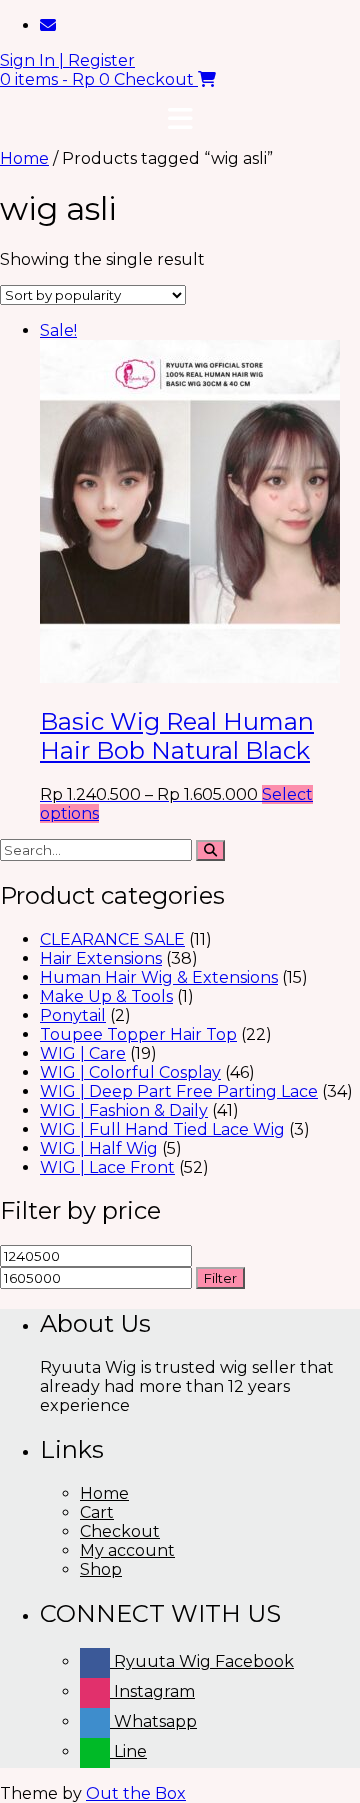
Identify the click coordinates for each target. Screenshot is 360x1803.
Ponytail (73, 1015)
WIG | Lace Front (107, 1167)
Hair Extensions (101, 958)
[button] (180, 119)
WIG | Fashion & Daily (124, 1110)
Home (24, 158)
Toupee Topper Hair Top (138, 1034)
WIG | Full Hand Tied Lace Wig (162, 1129)
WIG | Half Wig (99, 1148)
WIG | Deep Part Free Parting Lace (179, 1091)
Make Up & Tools (106, 996)
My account (127, 1550)
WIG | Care (83, 1053)
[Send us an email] (48, 25)
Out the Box (136, 1793)
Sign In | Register (67, 60)
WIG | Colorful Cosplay (130, 1072)
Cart (97, 1512)
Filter (220, 1278)
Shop (101, 1569)
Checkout (120, 1531)
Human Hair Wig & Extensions (159, 977)
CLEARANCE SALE (112, 939)
